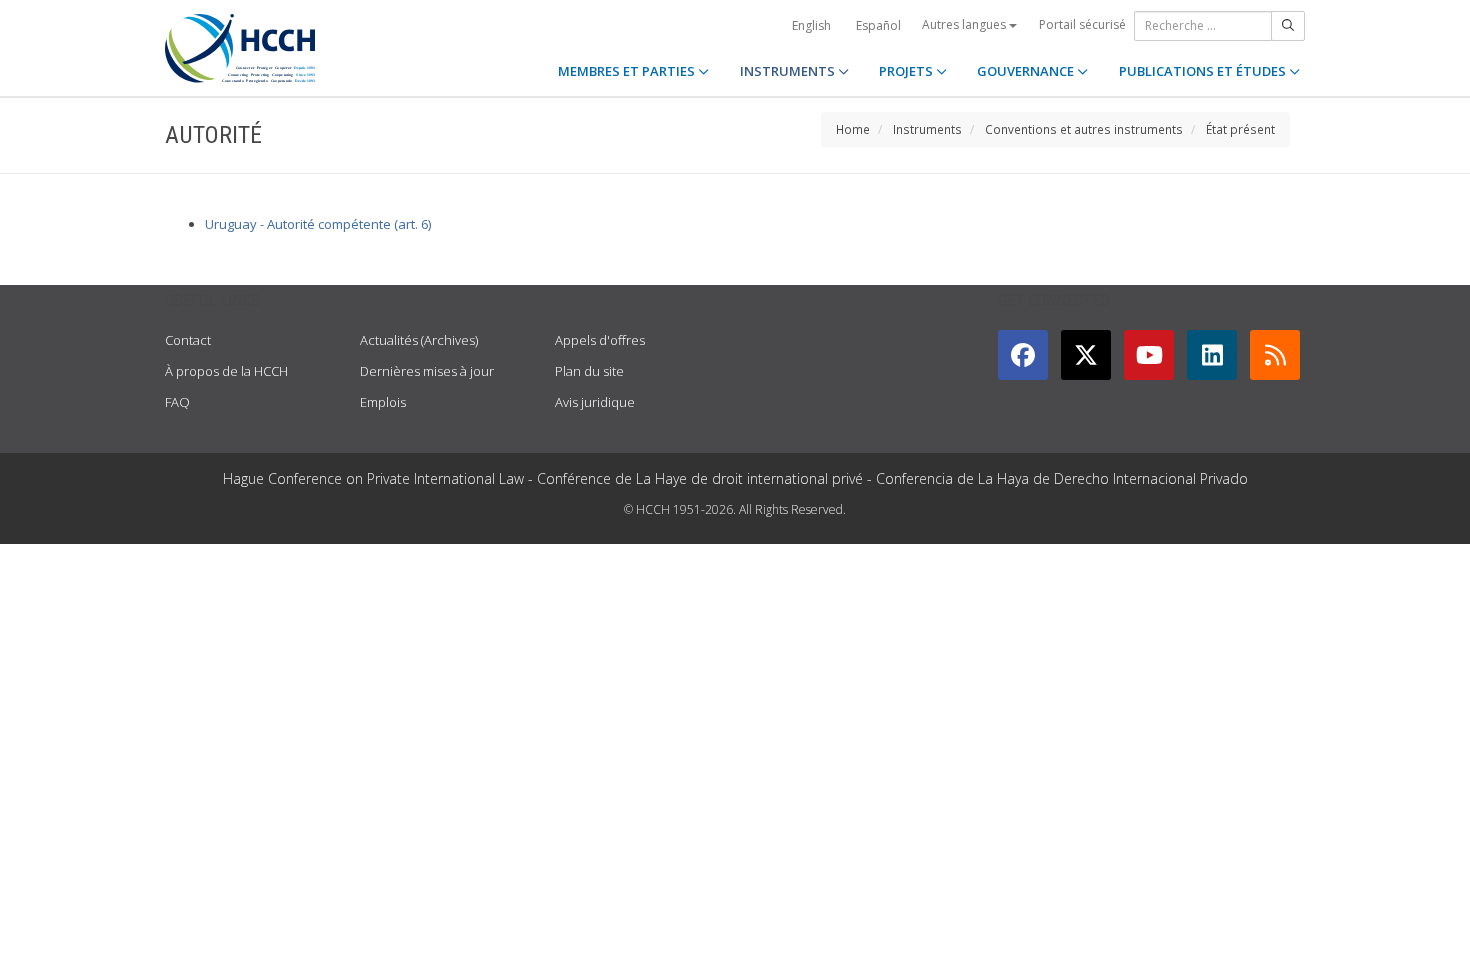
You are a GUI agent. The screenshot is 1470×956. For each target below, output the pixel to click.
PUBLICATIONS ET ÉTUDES (1204, 71)
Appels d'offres (600, 340)
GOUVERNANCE (1027, 71)
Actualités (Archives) (419, 340)
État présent (1240, 129)
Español (878, 25)
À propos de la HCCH (226, 371)
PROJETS (907, 71)
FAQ (177, 402)
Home (853, 129)
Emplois (383, 402)
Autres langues (965, 24)
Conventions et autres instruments (1084, 129)
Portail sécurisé (1082, 24)
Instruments (927, 129)
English (811, 25)
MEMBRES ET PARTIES (628, 71)
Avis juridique (595, 402)
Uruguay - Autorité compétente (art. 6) (318, 224)
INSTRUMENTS (789, 71)
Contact (188, 340)
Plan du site (589, 371)
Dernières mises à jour (427, 371)
